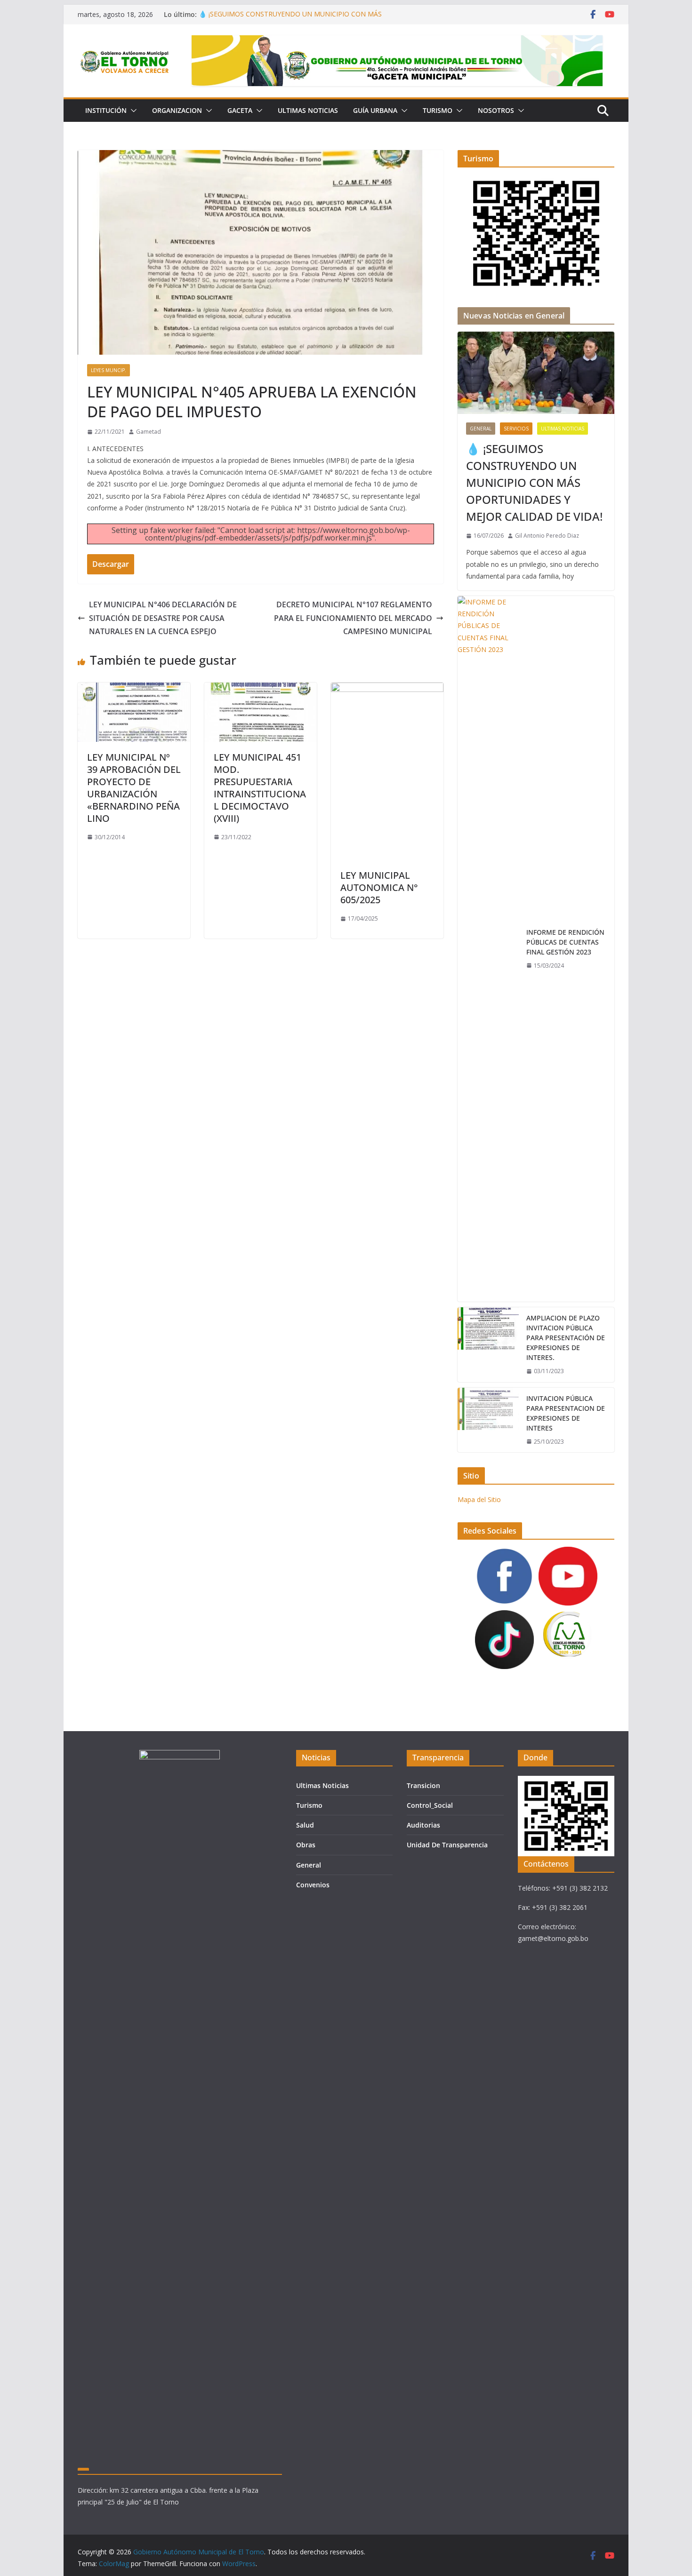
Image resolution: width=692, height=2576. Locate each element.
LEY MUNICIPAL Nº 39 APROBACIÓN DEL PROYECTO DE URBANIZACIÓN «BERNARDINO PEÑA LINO (134, 788)
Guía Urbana (375, 110)
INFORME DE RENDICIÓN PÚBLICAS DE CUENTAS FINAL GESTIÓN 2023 (565, 942)
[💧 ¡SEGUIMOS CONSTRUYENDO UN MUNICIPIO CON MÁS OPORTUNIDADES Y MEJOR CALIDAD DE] (536, 373)
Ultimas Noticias (308, 110)
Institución (106, 110)
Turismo (438, 110)
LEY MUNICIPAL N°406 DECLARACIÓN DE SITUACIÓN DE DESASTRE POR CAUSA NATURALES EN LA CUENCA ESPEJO (163, 618)
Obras (306, 1845)
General (481, 429)
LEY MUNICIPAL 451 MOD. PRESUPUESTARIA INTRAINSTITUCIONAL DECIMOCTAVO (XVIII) (260, 788)
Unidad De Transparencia (447, 1845)
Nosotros (496, 110)
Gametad (149, 432)
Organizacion (177, 110)
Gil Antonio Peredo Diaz (547, 536)
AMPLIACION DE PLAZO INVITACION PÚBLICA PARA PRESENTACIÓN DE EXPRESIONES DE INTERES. (566, 1338)
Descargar (111, 564)
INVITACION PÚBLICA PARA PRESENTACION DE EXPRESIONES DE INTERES (566, 1413)
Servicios (516, 429)
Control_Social (430, 1805)
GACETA (240, 110)
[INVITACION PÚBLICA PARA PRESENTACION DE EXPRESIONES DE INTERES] (488, 1420)
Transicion (423, 1785)
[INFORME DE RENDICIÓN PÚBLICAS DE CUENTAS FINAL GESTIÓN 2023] (488, 949)
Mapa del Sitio (479, 1499)
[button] (132, 111)
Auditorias (423, 1825)
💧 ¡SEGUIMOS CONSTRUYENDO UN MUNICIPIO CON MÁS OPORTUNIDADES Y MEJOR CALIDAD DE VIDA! (290, 19)
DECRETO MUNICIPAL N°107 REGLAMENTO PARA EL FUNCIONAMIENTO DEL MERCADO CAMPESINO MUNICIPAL (353, 618)
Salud (305, 1825)
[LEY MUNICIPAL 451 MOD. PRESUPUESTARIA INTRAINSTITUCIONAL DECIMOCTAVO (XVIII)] (261, 689)
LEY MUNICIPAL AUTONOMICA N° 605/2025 (379, 887)
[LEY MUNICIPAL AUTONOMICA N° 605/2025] (387, 689)
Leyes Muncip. (109, 370)
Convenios (313, 1885)
